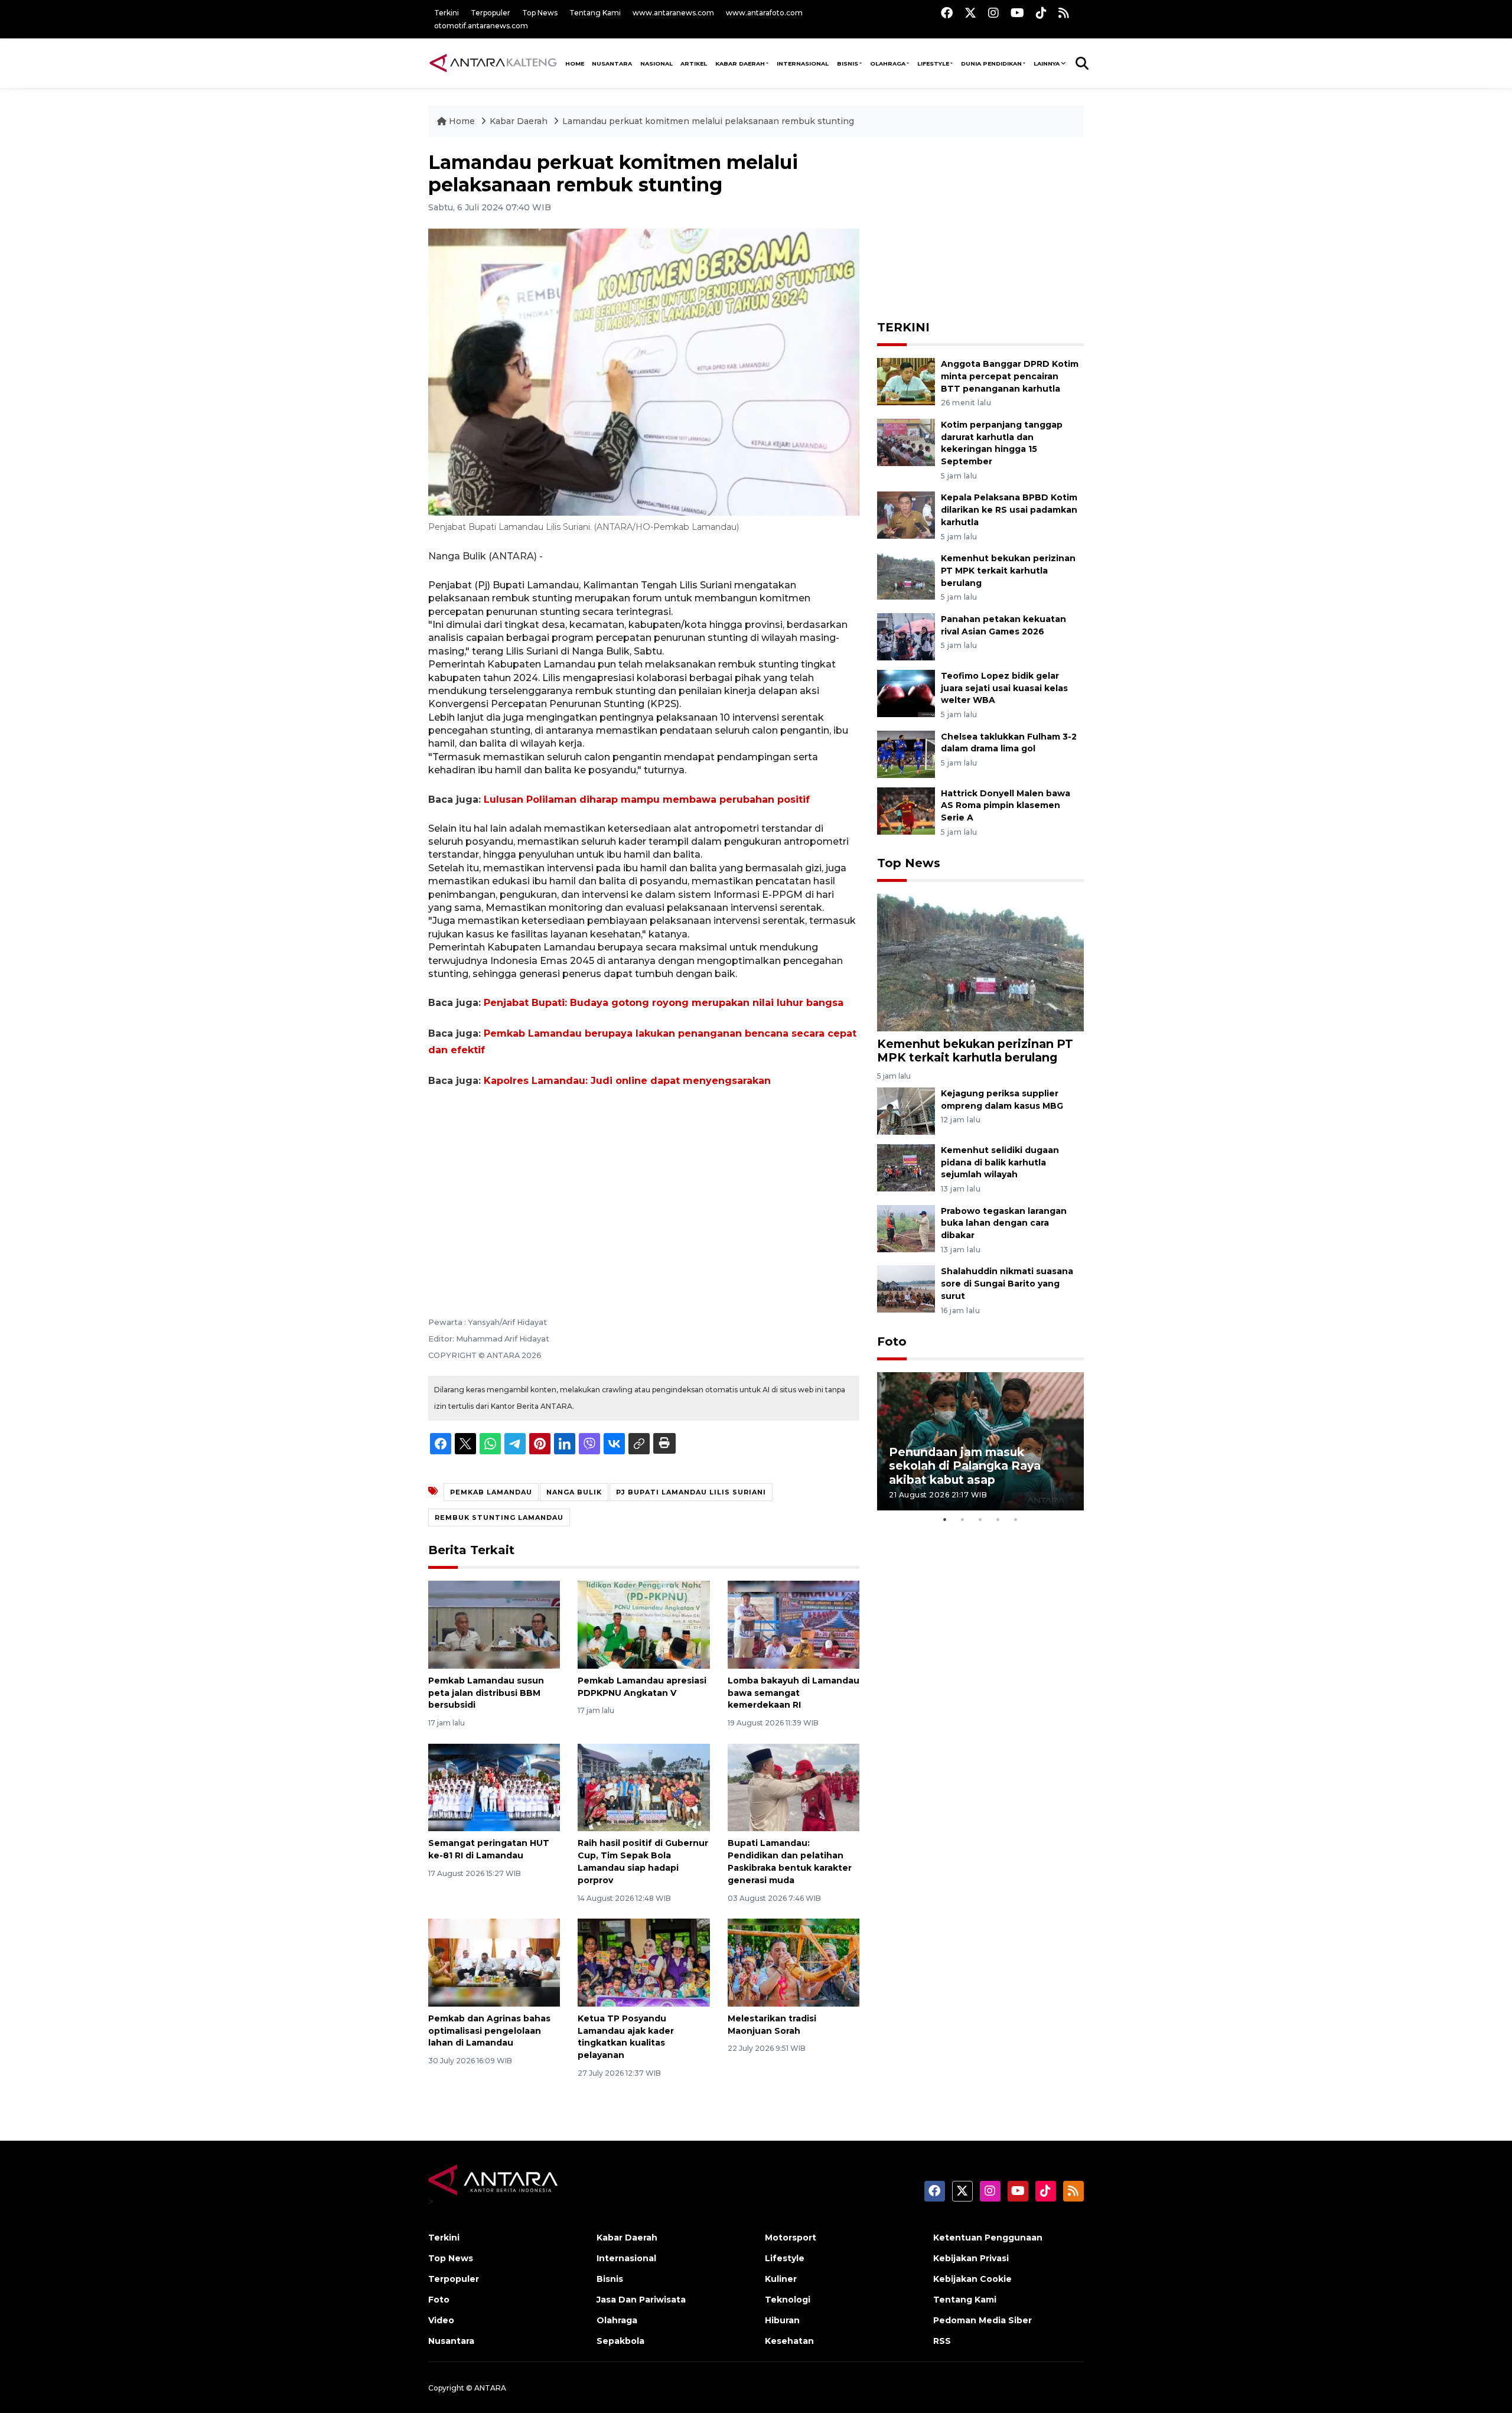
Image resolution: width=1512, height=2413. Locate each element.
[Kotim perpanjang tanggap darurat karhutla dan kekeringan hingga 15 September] (906, 442)
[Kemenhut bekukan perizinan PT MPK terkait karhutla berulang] (906, 575)
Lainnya (1047, 63)
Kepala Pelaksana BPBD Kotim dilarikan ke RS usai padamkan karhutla (1009, 510)
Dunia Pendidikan (991, 63)
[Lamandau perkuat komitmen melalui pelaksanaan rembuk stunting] (980, 962)
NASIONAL (656, 63)
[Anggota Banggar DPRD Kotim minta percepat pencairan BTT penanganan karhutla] (906, 381)
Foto (892, 1341)
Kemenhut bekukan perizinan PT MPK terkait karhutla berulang (1008, 571)
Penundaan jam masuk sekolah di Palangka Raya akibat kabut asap (965, 1466)
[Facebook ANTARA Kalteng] (947, 13)
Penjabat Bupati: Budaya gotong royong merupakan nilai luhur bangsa (664, 1003)
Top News (540, 13)
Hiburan (782, 2320)
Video (441, 2320)
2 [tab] (963, 1519)
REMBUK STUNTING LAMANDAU (499, 1518)
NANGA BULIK (574, 1492)
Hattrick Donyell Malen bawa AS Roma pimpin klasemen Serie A (1006, 806)
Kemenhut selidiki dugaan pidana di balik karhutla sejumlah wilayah (1000, 1162)
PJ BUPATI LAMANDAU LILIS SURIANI (691, 1492)
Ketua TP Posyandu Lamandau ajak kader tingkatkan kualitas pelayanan (626, 2037)
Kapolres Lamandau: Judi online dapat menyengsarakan (627, 1081)
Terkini (447, 13)
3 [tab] (980, 1519)
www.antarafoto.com (764, 13)
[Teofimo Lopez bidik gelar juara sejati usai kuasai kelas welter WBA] (906, 693)
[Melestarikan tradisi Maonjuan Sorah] (794, 1962)
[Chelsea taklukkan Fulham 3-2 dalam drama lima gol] (906, 753)
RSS (942, 2341)
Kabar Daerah (740, 63)
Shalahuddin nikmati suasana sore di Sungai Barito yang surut (1007, 1284)
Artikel (694, 63)
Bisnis (848, 63)
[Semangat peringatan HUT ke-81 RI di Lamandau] (494, 1787)
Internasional (803, 63)
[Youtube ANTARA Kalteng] (1017, 13)
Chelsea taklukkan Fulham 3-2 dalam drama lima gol (1009, 743)
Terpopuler (491, 13)
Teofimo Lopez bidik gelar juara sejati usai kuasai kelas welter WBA (1004, 688)
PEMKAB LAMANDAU (491, 1492)
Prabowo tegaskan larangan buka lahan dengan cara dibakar (1004, 1223)
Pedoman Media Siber (983, 2320)
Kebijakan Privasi (971, 2258)
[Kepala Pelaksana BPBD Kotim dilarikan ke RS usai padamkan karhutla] (906, 515)
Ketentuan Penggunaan (988, 2238)
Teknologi (788, 2300)
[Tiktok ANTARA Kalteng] (1041, 13)
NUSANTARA (612, 63)
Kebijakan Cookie (972, 2279)
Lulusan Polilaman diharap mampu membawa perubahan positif (647, 800)
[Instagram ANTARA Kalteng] (993, 13)
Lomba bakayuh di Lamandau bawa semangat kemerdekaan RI (794, 1693)
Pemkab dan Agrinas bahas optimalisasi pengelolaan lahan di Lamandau (489, 2031)
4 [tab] (998, 1519)
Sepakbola (620, 2341)
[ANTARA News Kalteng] (493, 63)
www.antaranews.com (673, 13)
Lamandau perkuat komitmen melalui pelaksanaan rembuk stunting (708, 121)
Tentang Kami (595, 13)
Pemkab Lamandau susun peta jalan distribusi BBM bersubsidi (486, 1693)
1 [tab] (945, 1519)
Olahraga (888, 63)
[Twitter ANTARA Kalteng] (970, 13)
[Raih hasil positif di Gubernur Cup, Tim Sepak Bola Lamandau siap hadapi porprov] (643, 1787)
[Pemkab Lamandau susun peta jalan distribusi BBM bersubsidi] (494, 1624)
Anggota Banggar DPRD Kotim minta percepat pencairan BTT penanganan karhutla (1010, 376)
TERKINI (903, 327)
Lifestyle (933, 63)
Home (462, 121)
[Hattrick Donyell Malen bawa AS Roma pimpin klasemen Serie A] (906, 810)
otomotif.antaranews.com (481, 26)
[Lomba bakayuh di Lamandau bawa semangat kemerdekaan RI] (794, 1624)
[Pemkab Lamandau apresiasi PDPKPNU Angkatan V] (643, 1624)
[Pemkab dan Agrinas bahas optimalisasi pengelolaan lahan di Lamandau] (494, 1962)
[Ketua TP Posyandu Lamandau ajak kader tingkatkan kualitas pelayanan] (643, 1962)
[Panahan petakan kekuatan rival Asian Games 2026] (906, 636)
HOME (575, 63)
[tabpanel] (980, 1441)
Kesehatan (789, 2341)
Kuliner (781, 2279)
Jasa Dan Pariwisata (641, 2300)
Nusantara (451, 2341)
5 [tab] (1016, 1519)
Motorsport (791, 2238)
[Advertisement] (644, 1186)
